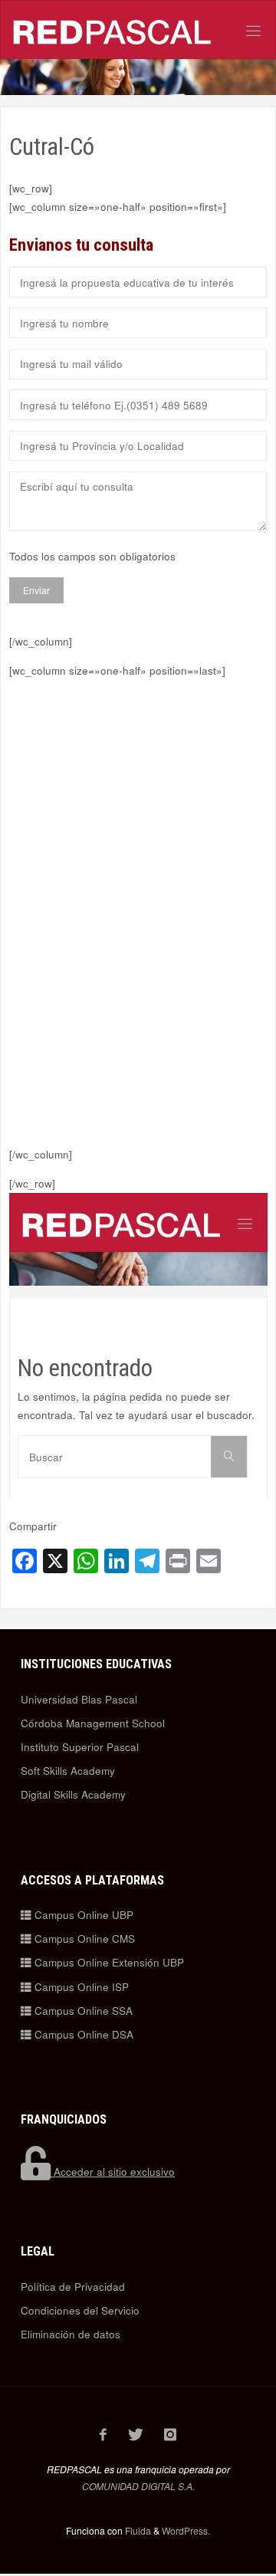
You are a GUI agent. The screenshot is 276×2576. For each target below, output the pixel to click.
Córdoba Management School (93, 1723)
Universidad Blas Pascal (79, 1699)
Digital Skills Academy (73, 1794)
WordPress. (186, 2530)
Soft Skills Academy (68, 1771)
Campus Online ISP (80, 1987)
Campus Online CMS (83, 1939)
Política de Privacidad (73, 2287)
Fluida (137, 2530)
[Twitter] (135, 2434)
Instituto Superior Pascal (80, 1747)
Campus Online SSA (82, 2011)
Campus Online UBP (82, 1915)
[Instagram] (171, 2434)
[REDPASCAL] (113, 30)
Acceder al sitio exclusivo (113, 2172)
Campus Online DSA (82, 2034)
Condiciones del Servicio (80, 2310)
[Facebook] (103, 2434)
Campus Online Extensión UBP (108, 1962)
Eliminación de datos (71, 2334)
